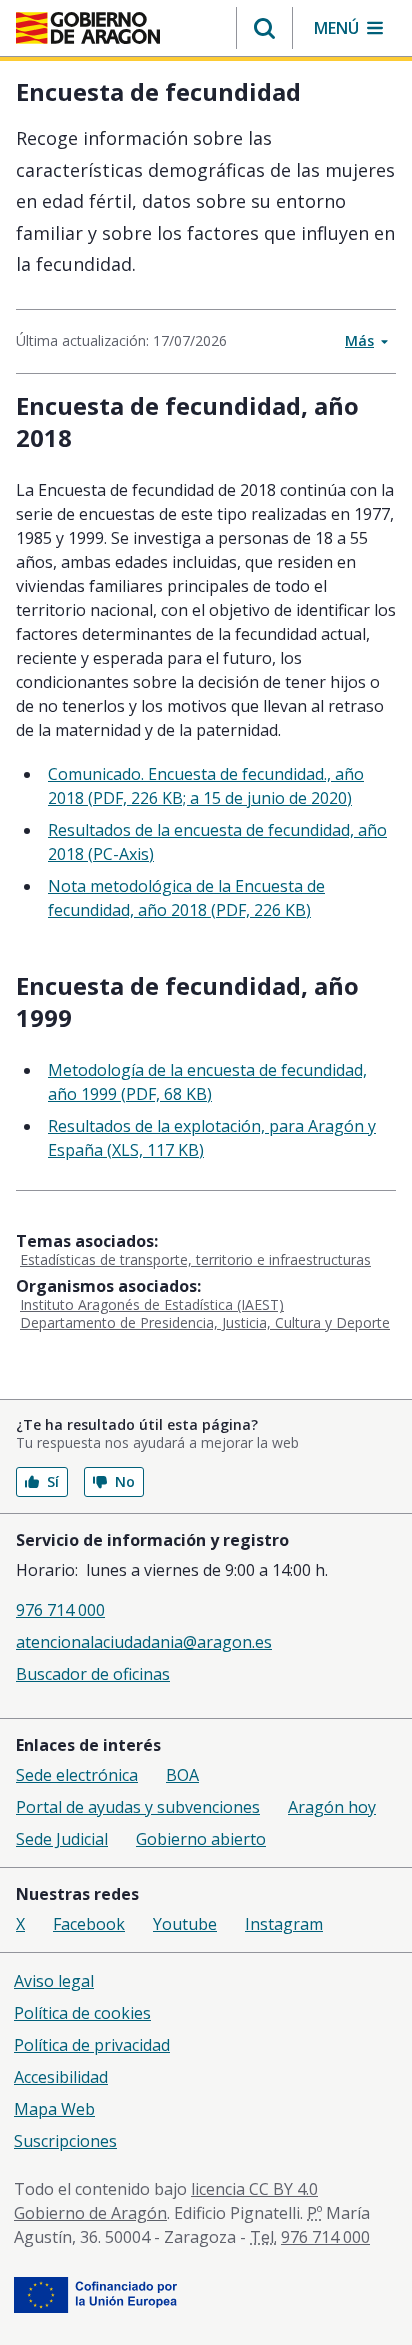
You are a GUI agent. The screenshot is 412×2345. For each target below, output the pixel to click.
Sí (53, 1481)
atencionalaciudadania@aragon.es (144, 1642)
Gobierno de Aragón (90, 2213)
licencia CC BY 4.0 (254, 2189)
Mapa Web (54, 2109)
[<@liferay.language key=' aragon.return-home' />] (88, 28)
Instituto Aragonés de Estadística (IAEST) (152, 1304)
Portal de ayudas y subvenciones (138, 1807)
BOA (182, 1775)
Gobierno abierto (201, 1839)
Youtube (185, 1924)
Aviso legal (54, 1981)
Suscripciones (65, 2141)
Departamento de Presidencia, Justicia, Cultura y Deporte (205, 1322)
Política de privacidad (92, 2045)
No (125, 1481)
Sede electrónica (77, 1775)
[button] (264, 28)
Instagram (284, 1924)
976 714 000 (60, 1610)
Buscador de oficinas (93, 1674)
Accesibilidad (61, 2077)
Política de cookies (82, 2013)
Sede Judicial (62, 1839)
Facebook (89, 1924)
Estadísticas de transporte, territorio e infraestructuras (195, 1259)
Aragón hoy (332, 1807)
